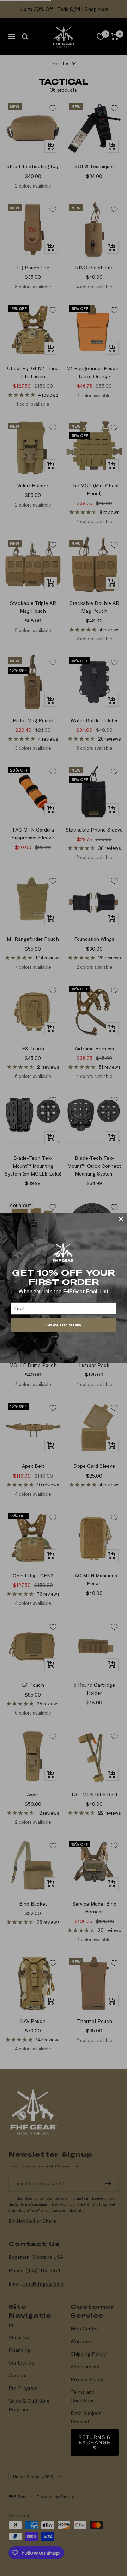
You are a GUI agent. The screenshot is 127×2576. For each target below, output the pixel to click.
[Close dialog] (121, 1219)
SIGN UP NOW (63, 1325)
